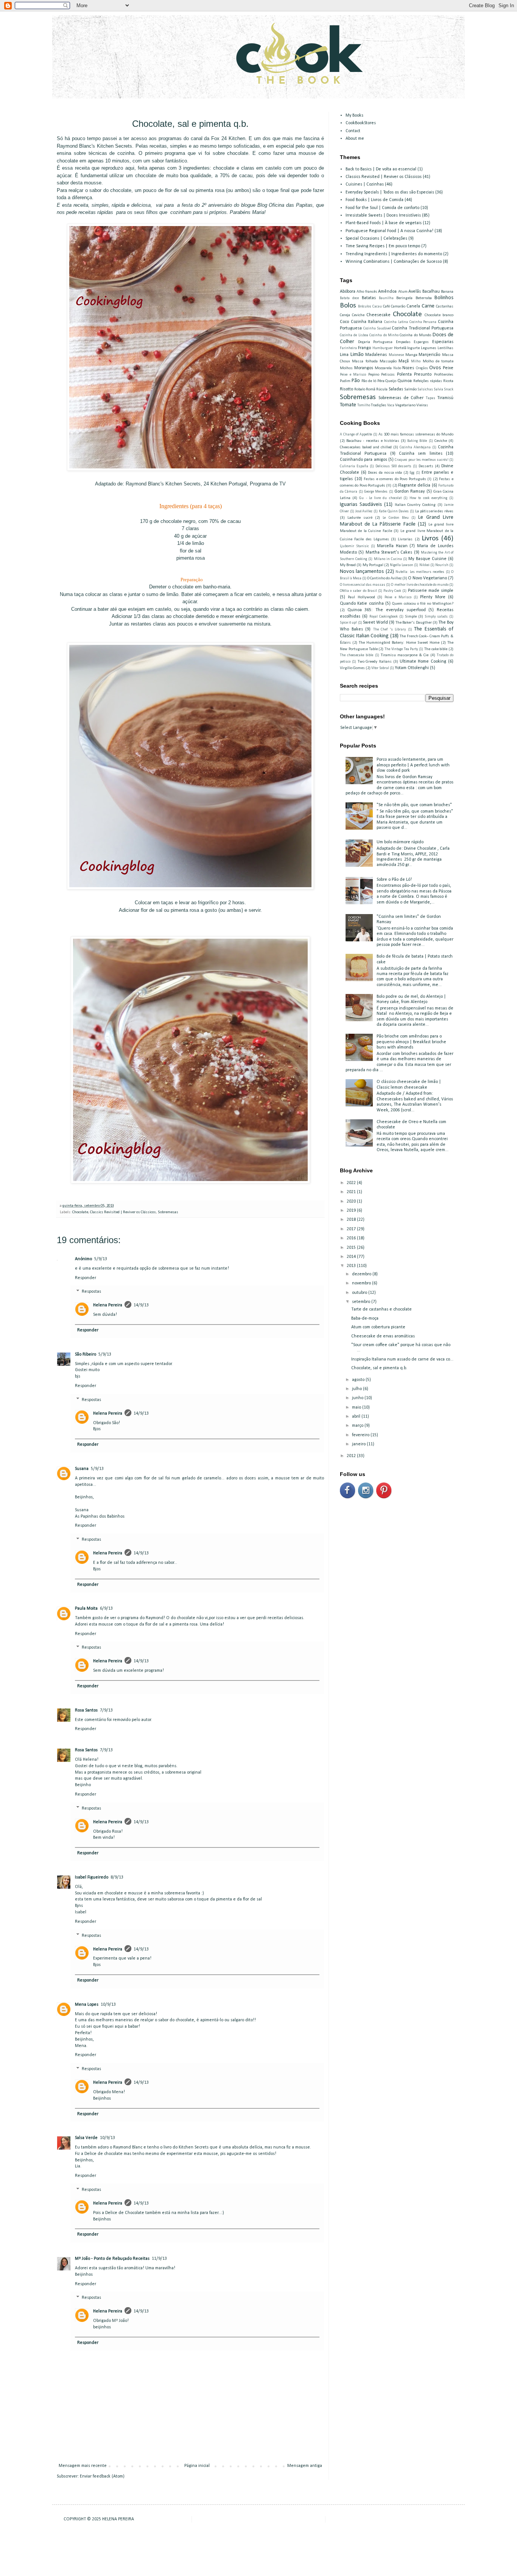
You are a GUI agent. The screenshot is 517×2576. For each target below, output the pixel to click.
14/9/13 (141, 1305)
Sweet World (375, 623)
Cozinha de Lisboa (354, 335)
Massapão (388, 361)
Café (386, 307)
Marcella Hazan (392, 546)
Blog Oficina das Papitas (285, 205)
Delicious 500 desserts (394, 466)
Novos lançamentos (362, 572)
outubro (360, 1293)
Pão (356, 381)
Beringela (404, 298)
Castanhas (445, 307)
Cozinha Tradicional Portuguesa (423, 328)
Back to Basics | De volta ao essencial (381, 169)
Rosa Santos (86, 1710)
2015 (352, 1248)
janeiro (359, 1444)
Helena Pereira (108, 1305)
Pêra (381, 381)
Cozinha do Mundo (415, 335)
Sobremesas (168, 1212)
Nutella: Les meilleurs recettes (420, 572)
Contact (353, 131)
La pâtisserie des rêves (434, 511)
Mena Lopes (87, 2005)
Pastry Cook (392, 591)
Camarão (398, 307)
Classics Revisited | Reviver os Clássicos (123, 1212)
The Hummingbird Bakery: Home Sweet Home (399, 643)
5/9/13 (101, 1259)
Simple (411, 617)
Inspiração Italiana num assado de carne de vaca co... (402, 1359)
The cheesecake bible (357, 655)
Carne (428, 306)
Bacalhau (431, 292)
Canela (413, 306)
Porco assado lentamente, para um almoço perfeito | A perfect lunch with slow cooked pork (413, 765)
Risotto (346, 389)
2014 (352, 1257)
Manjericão (429, 355)
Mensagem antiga (305, 2466)
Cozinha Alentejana (415, 447)
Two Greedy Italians (375, 662)
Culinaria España (354, 466)
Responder (86, 1278)
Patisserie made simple (431, 591)
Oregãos (422, 368)
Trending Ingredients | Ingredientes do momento (394, 254)
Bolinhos (444, 298)
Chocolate (80, 1212)
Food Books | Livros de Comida (375, 200)
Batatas (369, 298)
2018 (352, 1220)
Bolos (348, 306)
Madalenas (376, 355)
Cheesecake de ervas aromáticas (383, 1336)
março (358, 1426)
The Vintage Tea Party (401, 649)
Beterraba (424, 298)
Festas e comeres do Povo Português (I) (398, 479)
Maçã (404, 361)
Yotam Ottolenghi (412, 668)
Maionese (396, 355)
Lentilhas (445, 348)
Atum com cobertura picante (378, 1327)
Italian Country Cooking (415, 505)
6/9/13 (106, 1609)
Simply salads (436, 617)
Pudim (345, 381)
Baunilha (386, 298)
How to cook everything (428, 498)
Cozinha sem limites (421, 454)
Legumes (429, 348)
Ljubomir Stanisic (354, 546)
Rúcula (382, 389)
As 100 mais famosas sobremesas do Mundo (416, 435)
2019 (352, 1211)
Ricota (448, 381)
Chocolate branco (439, 315)
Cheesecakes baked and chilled (366, 447)
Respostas (91, 1292)
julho (357, 1389)
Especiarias (443, 342)
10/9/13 (108, 2005)
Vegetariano (405, 405)
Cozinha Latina (396, 322)
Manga (411, 355)
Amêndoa (387, 292)
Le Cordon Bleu (396, 518)
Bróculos (365, 307)
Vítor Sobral (380, 668)
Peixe (448, 368)
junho (358, 1398)
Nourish (442, 565)
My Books (354, 115)
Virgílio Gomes (352, 668)
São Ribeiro (86, 1354)
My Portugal (373, 565)
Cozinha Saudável (377, 328)
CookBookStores (361, 123)
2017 (352, 1229)
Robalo (360, 389)
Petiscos (388, 375)
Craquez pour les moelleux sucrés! (421, 460)
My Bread (348, 565)
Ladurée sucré (360, 518)
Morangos (364, 368)
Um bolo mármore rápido (400, 842)
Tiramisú (445, 398)
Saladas (396, 389)
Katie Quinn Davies (394, 511)
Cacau (377, 307)
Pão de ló (369, 381)
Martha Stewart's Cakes (389, 552)
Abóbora (348, 292)
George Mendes (376, 492)
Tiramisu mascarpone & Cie (405, 655)
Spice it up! (348, 623)
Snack (449, 389)
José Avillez (364, 511)
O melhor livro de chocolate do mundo (420, 585)
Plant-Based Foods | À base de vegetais (384, 223)
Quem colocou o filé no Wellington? (423, 604)
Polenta (404, 374)
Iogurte (413, 348)
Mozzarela (383, 368)
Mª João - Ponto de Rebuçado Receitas (112, 2259)
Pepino (374, 375)
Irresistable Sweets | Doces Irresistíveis (383, 215)
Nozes (408, 368)
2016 (352, 1238)
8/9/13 (117, 1877)
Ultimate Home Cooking (423, 662)
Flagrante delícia (414, 485)
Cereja (345, 315)
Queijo (391, 381)
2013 (352, 1266)
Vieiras (422, 405)
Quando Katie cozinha (362, 604)
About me (355, 139)
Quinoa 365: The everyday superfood (387, 610)
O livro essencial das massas (363, 585)
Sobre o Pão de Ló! (394, 880)
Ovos (435, 368)
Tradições (379, 405)
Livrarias (405, 539)
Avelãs (415, 292)
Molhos (346, 368)
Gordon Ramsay (410, 491)
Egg (412, 473)
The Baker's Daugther (413, 623)
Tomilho (364, 405)
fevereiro (361, 1435)
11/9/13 (159, 2259)
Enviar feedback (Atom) (102, 2476)
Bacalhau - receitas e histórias (373, 441)
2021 (352, 1192)
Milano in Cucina (388, 559)
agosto (359, 1380)
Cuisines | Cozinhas (365, 184)
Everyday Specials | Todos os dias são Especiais (390, 192)
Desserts (426, 466)
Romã (371, 389)
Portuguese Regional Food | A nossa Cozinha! (389, 231)
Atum (403, 292)
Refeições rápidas (428, 381)
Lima (344, 355)
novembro (362, 1283)
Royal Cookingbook (384, 617)
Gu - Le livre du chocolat (380, 498)
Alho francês (367, 292)
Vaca (391, 405)
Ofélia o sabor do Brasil (358, 591)
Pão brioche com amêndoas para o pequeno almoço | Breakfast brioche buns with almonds (411, 1042)
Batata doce (349, 298)
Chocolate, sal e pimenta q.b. (379, 1368)
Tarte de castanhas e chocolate (382, 1309)
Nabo (397, 368)
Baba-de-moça (365, 1318)
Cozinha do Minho (384, 335)
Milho (416, 361)
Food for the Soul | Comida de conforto (382, 208)
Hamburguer (383, 348)
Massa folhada (365, 361)
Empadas (403, 342)
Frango (364, 348)
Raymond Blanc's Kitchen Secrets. (95, 146)
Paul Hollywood (361, 597)
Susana (82, 1469)
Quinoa (405, 381)
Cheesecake (378, 315)
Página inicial (197, 2466)
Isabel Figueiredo (92, 1877)
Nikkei (424, 565)
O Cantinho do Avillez (384, 578)
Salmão (410, 389)
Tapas (431, 398)
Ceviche (358, 315)
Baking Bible (417, 441)
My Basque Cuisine (427, 559)
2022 (352, 1183)
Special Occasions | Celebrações (376, 239)
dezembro (362, 1274)
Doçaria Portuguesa (375, 342)
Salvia (438, 389)
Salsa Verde (86, 2138)
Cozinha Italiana (367, 322)
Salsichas (425, 389)
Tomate (348, 405)
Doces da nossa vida (385, 473)
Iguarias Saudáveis (361, 505)
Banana (447, 292)
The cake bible (436, 649)
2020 (352, 1201)
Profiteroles (444, 375)
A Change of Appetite (356, 435)
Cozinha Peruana (423, 322)
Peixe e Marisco (353, 375)
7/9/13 (106, 1710)
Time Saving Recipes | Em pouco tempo (383, 246)
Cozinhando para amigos (364, 460)
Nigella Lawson (402, 565)
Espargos (421, 342)
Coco (344, 322)
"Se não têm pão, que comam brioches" (414, 805)
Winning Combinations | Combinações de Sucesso (394, 262)
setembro (362, 1302)
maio (357, 1407)
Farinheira (348, 348)
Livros (430, 539)
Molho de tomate (438, 361)
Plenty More (433, 597)
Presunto (423, 374)
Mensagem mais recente (83, 2466)
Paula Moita (86, 1609)
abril (357, 1417)
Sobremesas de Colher (401, 398)
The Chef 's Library (390, 630)
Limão (357, 355)
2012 (352, 1456)
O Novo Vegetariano (427, 578)
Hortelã (400, 348)
